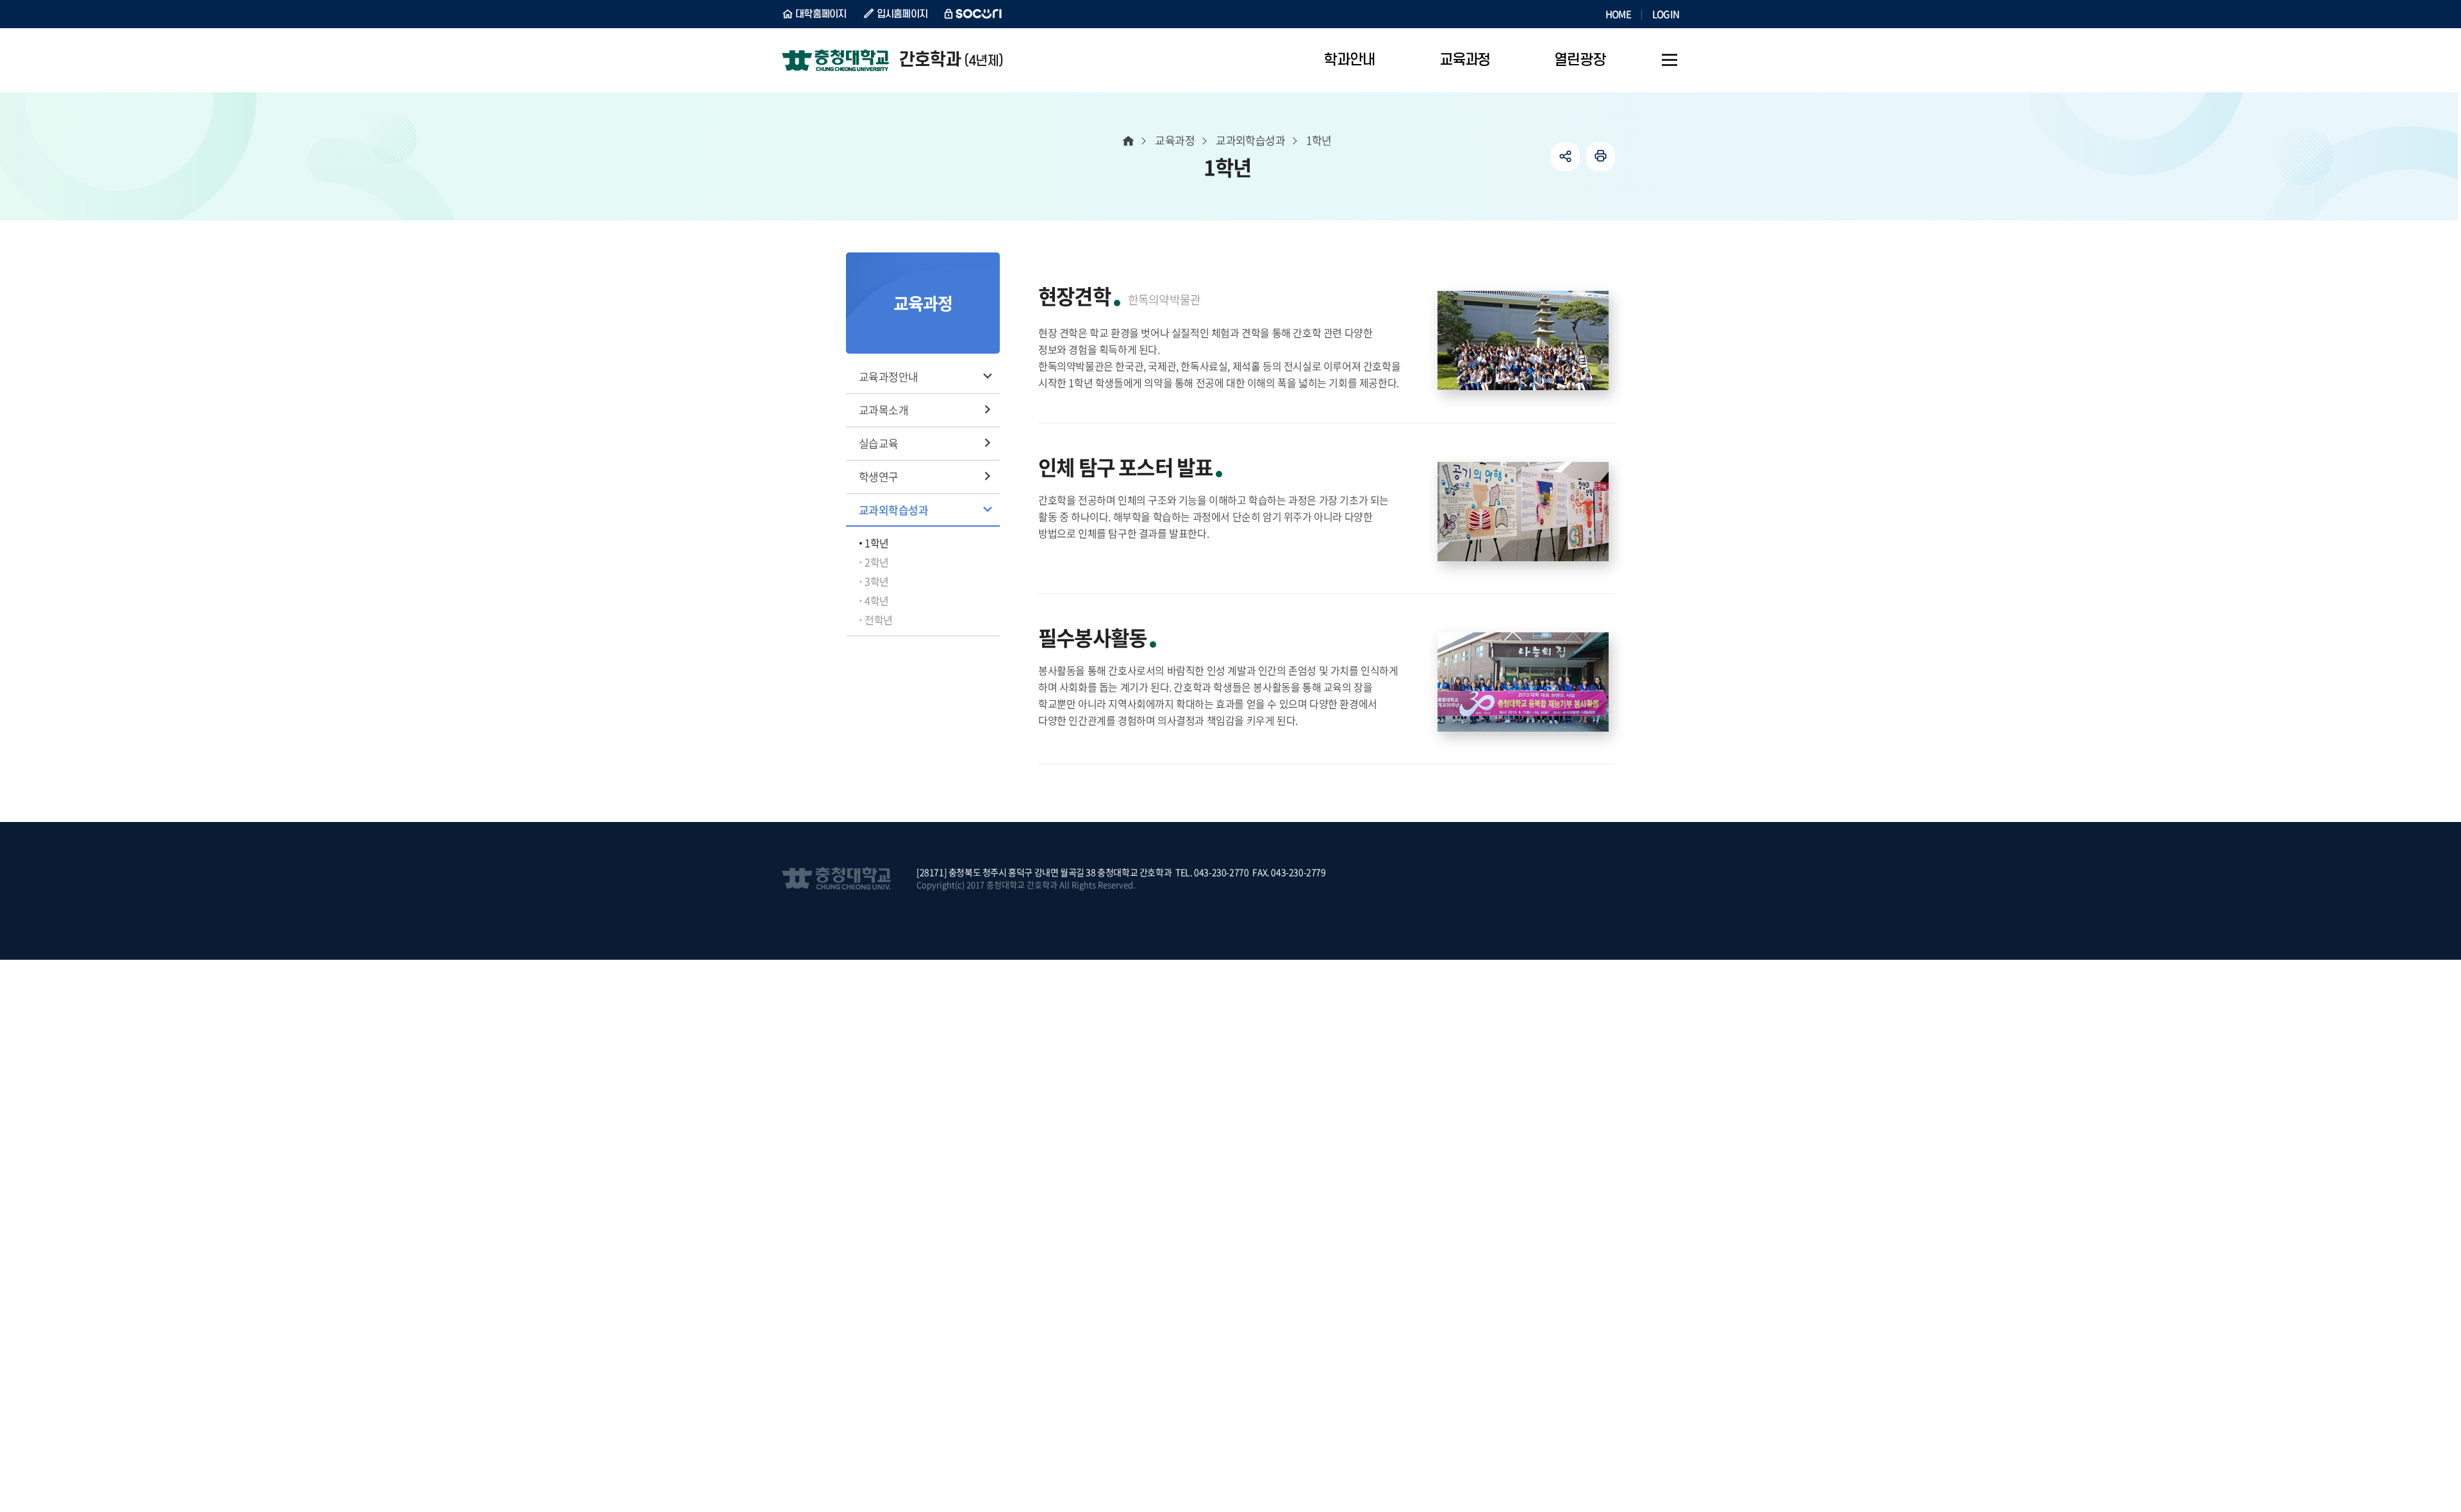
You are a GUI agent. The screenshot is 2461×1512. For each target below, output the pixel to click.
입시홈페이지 (902, 14)
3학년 (877, 581)
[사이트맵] (1670, 60)
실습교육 (879, 443)
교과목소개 (883, 410)
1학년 (877, 543)
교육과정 (1175, 140)
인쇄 (1601, 157)
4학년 (877, 600)
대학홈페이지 (821, 14)
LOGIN (1666, 14)
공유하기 (1565, 157)
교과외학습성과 (893, 510)
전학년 (879, 620)
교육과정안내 (889, 376)
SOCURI (974, 14)
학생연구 (879, 476)
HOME (1618, 14)
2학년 (877, 562)
